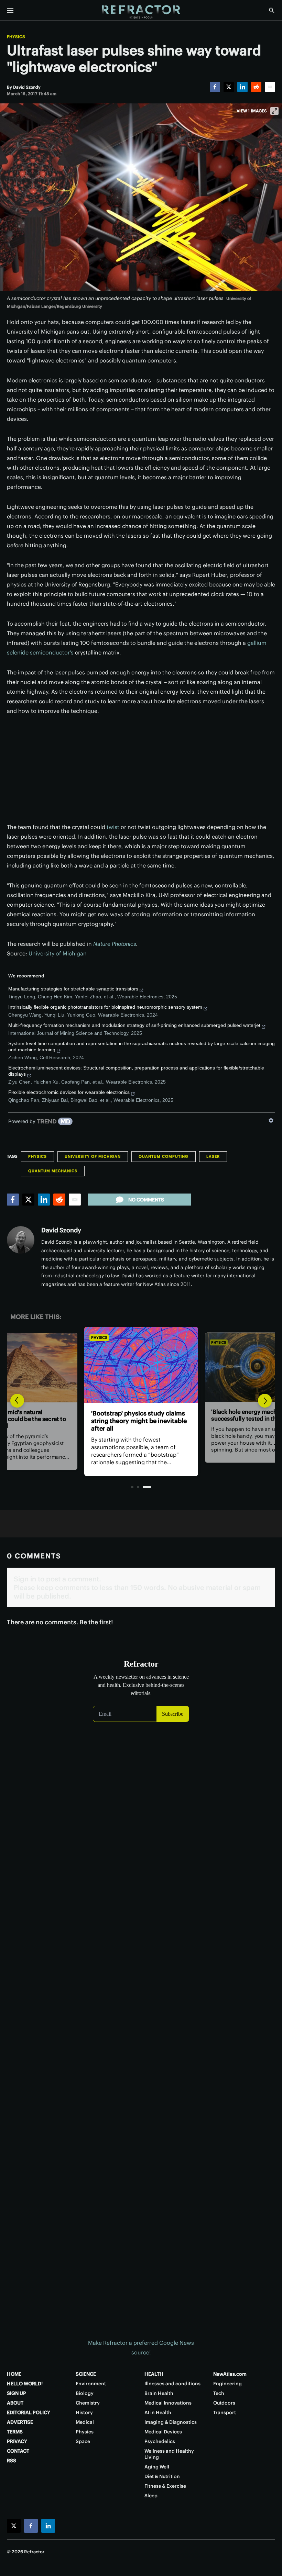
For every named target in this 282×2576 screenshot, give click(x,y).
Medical (85, 2422)
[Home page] (141, 12)
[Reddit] (256, 87)
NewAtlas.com (230, 2374)
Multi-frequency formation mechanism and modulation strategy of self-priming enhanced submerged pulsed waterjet (134, 1025)
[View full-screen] (274, 111)
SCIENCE (86, 2374)
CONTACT (18, 2451)
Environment (91, 2384)
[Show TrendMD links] (271, 1120)
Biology (85, 2393)
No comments (146, 1200)
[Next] (265, 1401)
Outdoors (224, 2403)
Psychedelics (160, 2441)
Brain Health (159, 2393)
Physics (16, 37)
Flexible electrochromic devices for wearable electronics (69, 1092)
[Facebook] (215, 87)
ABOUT (15, 2403)
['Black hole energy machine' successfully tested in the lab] (141, 1365)
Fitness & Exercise (165, 2486)
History (84, 2412)
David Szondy (61, 1230)
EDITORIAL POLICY (29, 2412)
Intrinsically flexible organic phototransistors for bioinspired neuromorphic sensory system (105, 1007)
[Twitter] (229, 87)
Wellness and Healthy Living (169, 2454)
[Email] (270, 87)
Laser (213, 1156)
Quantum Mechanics (53, 1171)
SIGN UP (17, 2393)
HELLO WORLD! (25, 2384)
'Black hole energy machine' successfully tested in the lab (133, 1417)
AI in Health (158, 2412)
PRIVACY (17, 2441)
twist (113, 827)
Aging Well (157, 2467)
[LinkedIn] (242, 87)
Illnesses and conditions (172, 2384)
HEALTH (154, 2374)
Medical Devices (163, 2432)
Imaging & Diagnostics (171, 2422)
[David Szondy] (21, 1240)
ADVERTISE (20, 2422)
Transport (225, 2412)
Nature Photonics (115, 944)
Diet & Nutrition (162, 2476)
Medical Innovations (168, 2403)
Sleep (151, 2496)
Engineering (227, 2384)
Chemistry (88, 2403)
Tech (219, 2393)
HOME (14, 2374)
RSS (12, 2461)
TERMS (15, 2432)
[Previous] (17, 1401)
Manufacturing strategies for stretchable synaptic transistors (73, 989)
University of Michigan (58, 953)
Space (83, 2441)
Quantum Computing (164, 1156)
